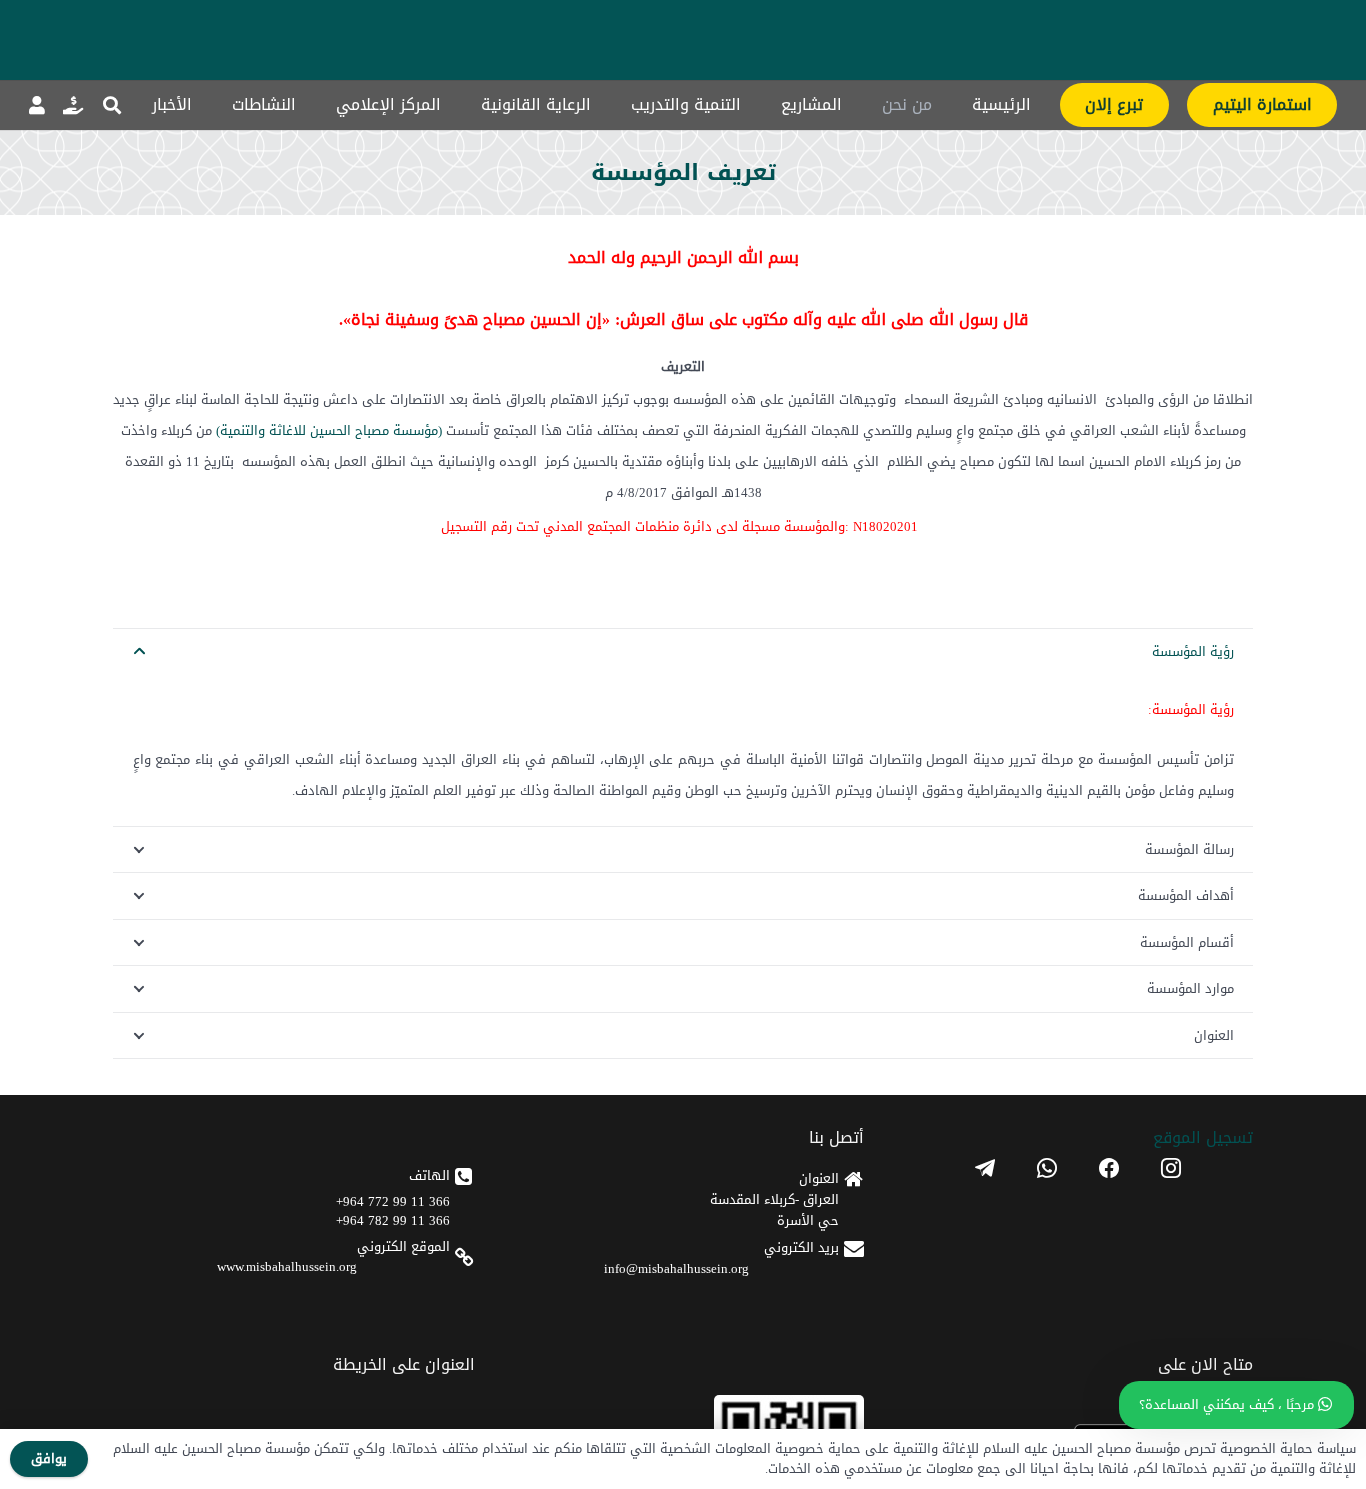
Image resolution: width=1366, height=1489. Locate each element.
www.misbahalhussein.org (287, 1266)
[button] (112, 105)
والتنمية (242, 430)
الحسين (330, 430)
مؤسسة (415, 430)
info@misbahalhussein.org (676, 1268)
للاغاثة (287, 430)
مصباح (372, 430)
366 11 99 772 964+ (393, 1201)
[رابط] (73, 105)
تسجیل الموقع (1203, 1137)
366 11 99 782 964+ (393, 1220)
